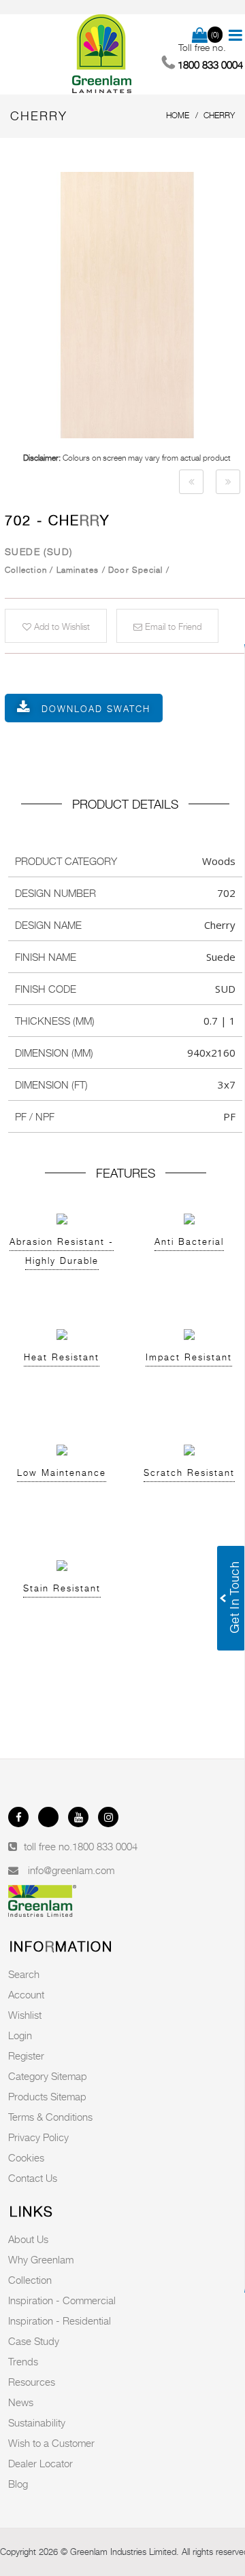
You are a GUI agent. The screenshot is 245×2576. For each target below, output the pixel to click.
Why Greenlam (41, 2259)
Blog (18, 2484)
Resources (32, 2382)
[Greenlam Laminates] (102, 54)
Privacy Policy (38, 2137)
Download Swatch (96, 709)
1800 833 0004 (105, 1846)
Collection (30, 2280)
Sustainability (37, 2422)
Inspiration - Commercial (62, 2300)
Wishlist (25, 2015)
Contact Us (33, 2178)
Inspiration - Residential (60, 2321)
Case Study (34, 2341)
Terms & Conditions (50, 2117)
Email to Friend (172, 627)
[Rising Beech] (191, 482)
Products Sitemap (47, 2096)
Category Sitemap (48, 2076)
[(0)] (200, 36)
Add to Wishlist (61, 627)
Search (24, 1974)
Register (26, 2055)
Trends (23, 2361)
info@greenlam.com (71, 1870)
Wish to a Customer (51, 2443)
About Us (28, 2239)
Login (20, 2035)
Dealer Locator (40, 2463)
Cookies (26, 2157)
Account (26, 1994)
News (21, 2402)
